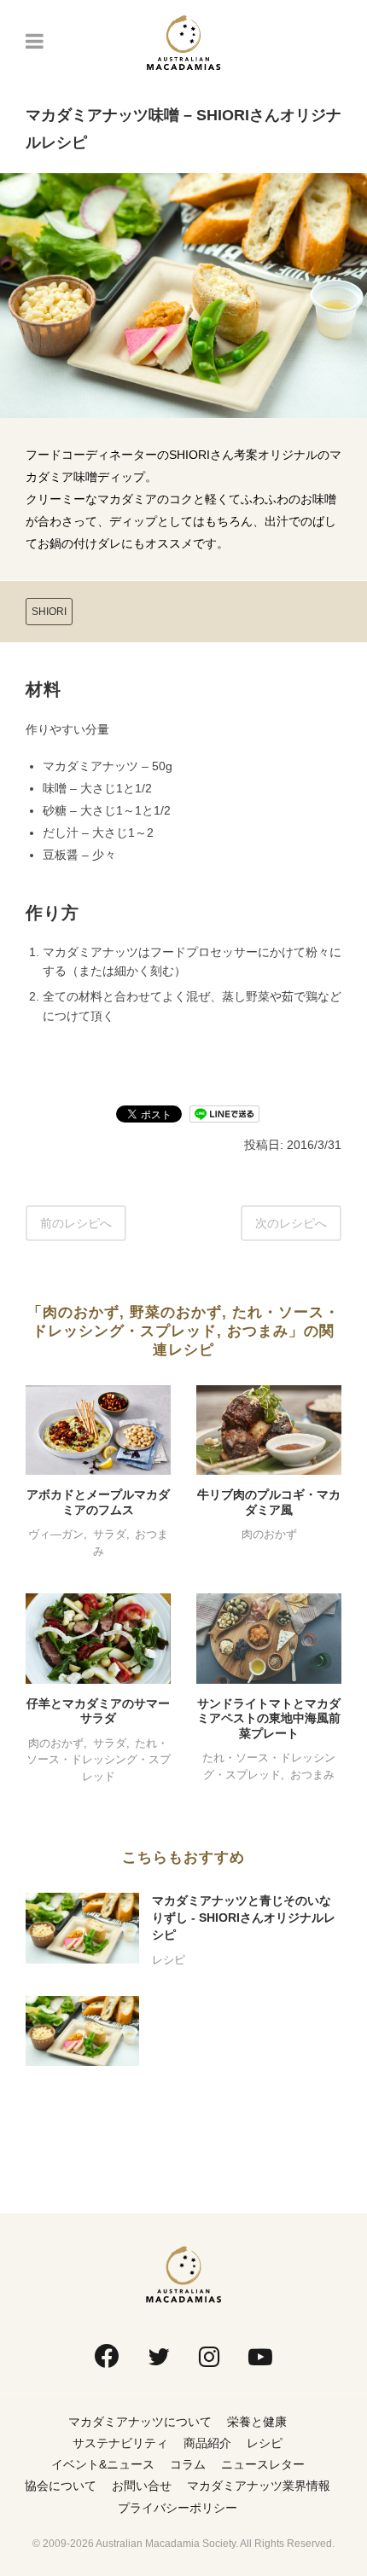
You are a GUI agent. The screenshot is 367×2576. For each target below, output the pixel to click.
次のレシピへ (291, 1223)
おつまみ (312, 1775)
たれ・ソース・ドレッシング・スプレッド (99, 1760)
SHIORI (49, 612)
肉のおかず (269, 1534)
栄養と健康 (257, 2422)
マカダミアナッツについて (140, 2422)
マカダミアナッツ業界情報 (259, 2486)
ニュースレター (263, 2464)
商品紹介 (207, 2443)
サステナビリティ (120, 2443)
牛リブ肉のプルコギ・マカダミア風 (269, 1502)
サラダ (110, 1534)
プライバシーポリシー (178, 2508)
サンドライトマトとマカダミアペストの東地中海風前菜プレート (269, 1718)
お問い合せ (142, 2486)
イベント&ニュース (103, 2464)
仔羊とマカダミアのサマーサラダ (98, 1711)
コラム (188, 2464)
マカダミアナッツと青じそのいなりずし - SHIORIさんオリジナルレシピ (244, 1917)
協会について (61, 2486)
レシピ (169, 1960)
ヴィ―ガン (56, 1534)
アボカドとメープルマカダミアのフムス (98, 1502)
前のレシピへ (76, 1223)
